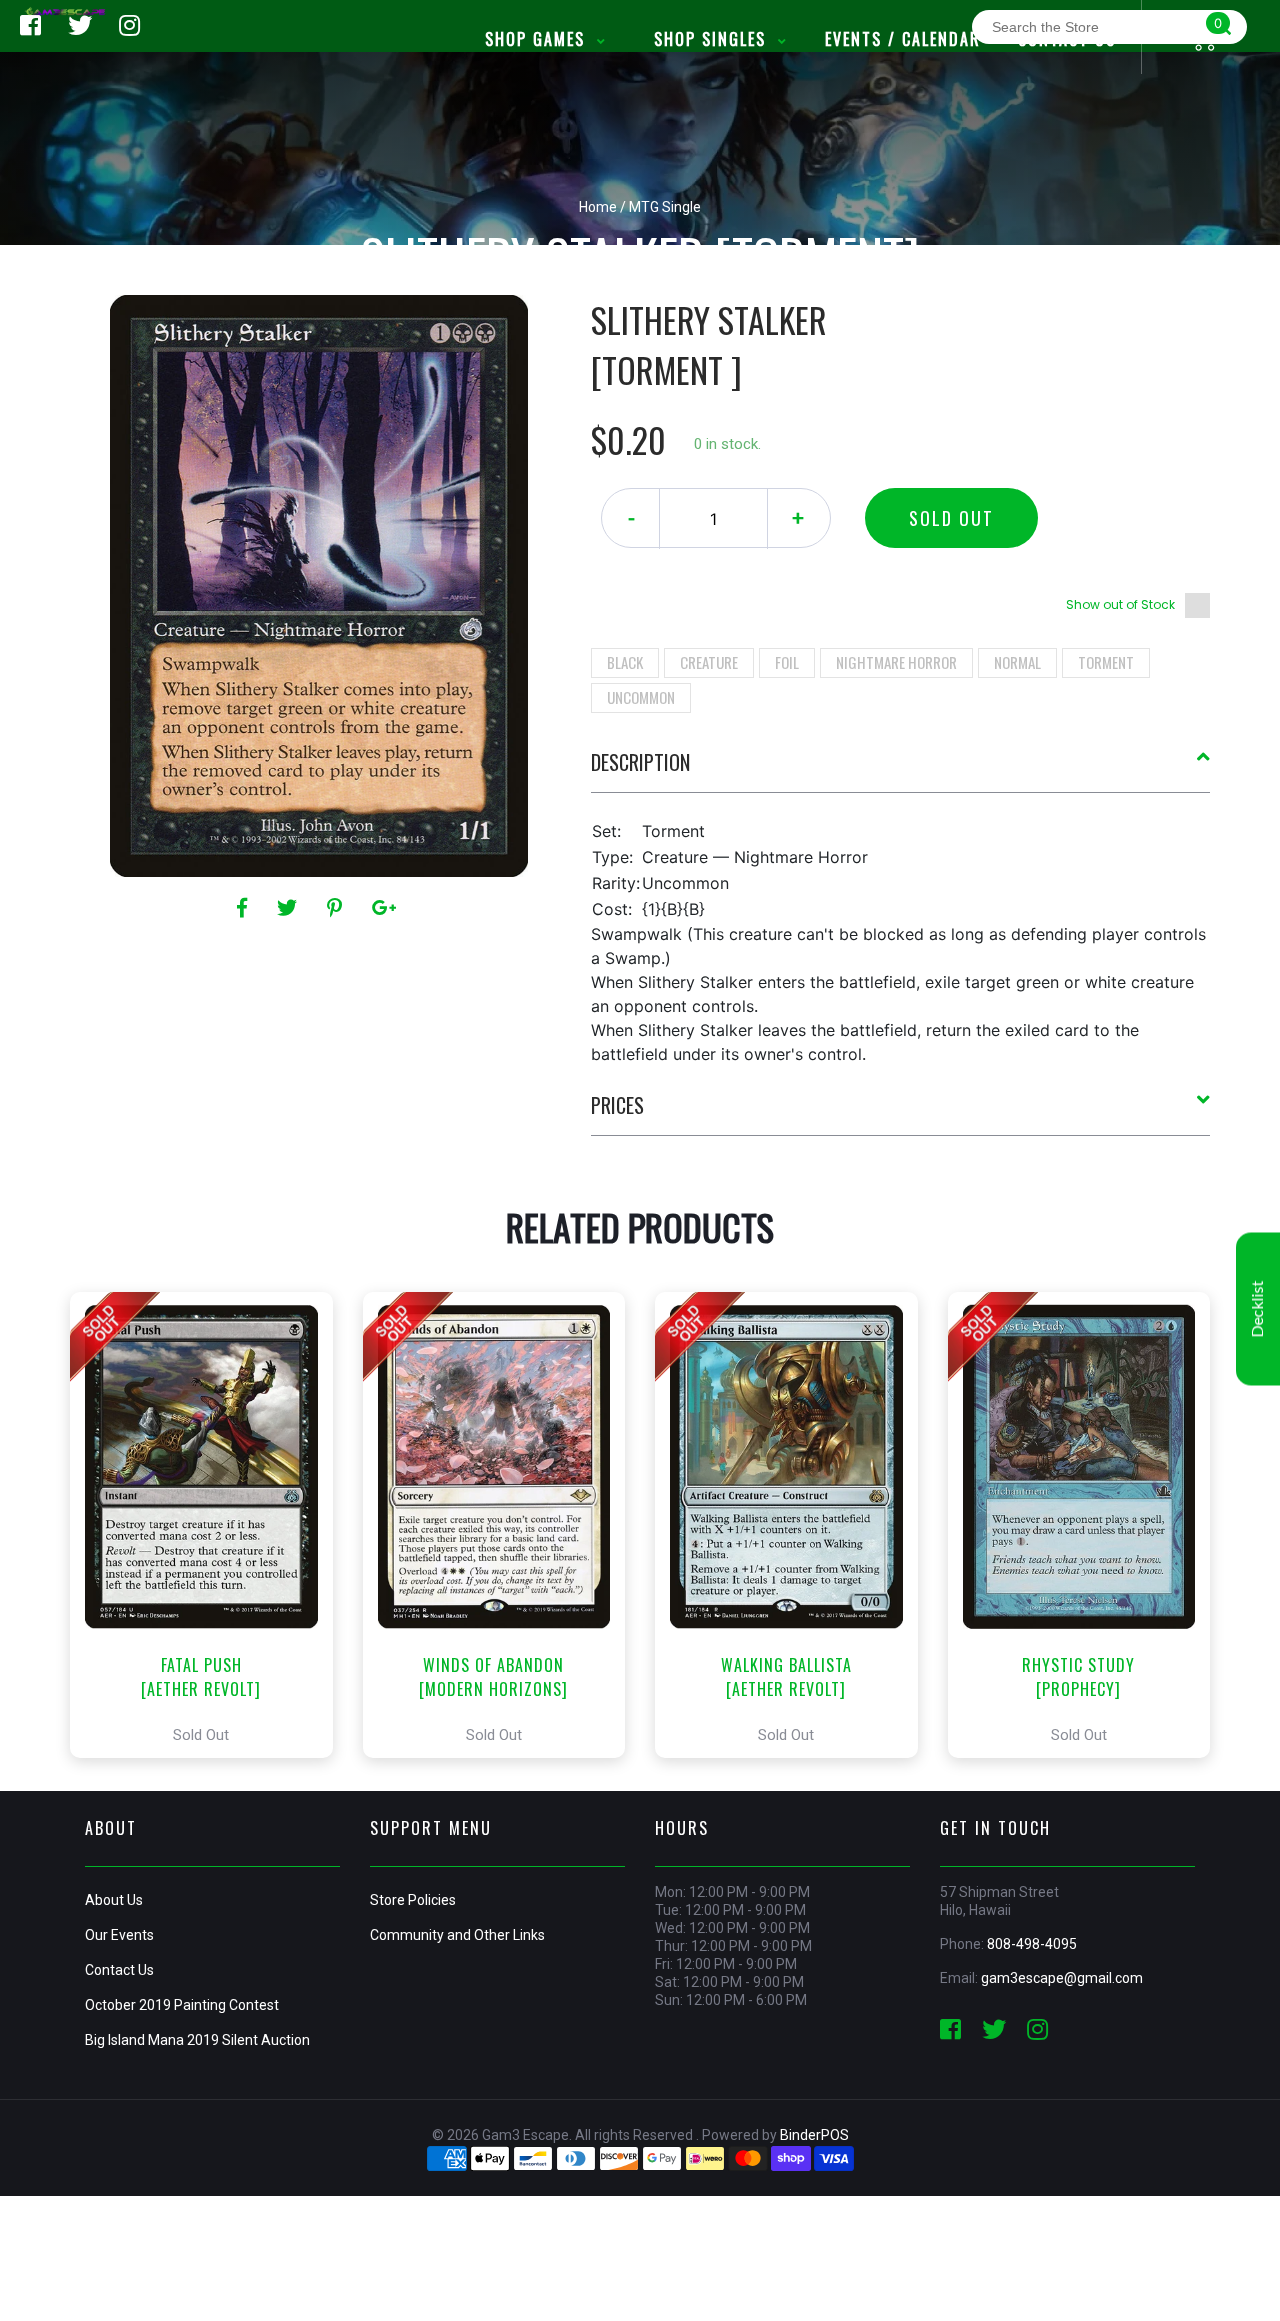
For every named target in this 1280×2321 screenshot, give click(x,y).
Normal (1017, 662)
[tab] (901, 770)
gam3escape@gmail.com (1062, 1978)
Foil (787, 662)
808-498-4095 (1032, 1944)
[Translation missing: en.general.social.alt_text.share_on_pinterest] (337, 908)
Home (598, 207)
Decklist (1258, 1308)
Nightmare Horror (896, 662)
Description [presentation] (640, 762)
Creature (709, 662)
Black (625, 662)
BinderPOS (814, 2135)
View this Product (210, 1525)
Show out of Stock (1120, 604)
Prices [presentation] (617, 1105)
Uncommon (641, 697)
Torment (1106, 662)
